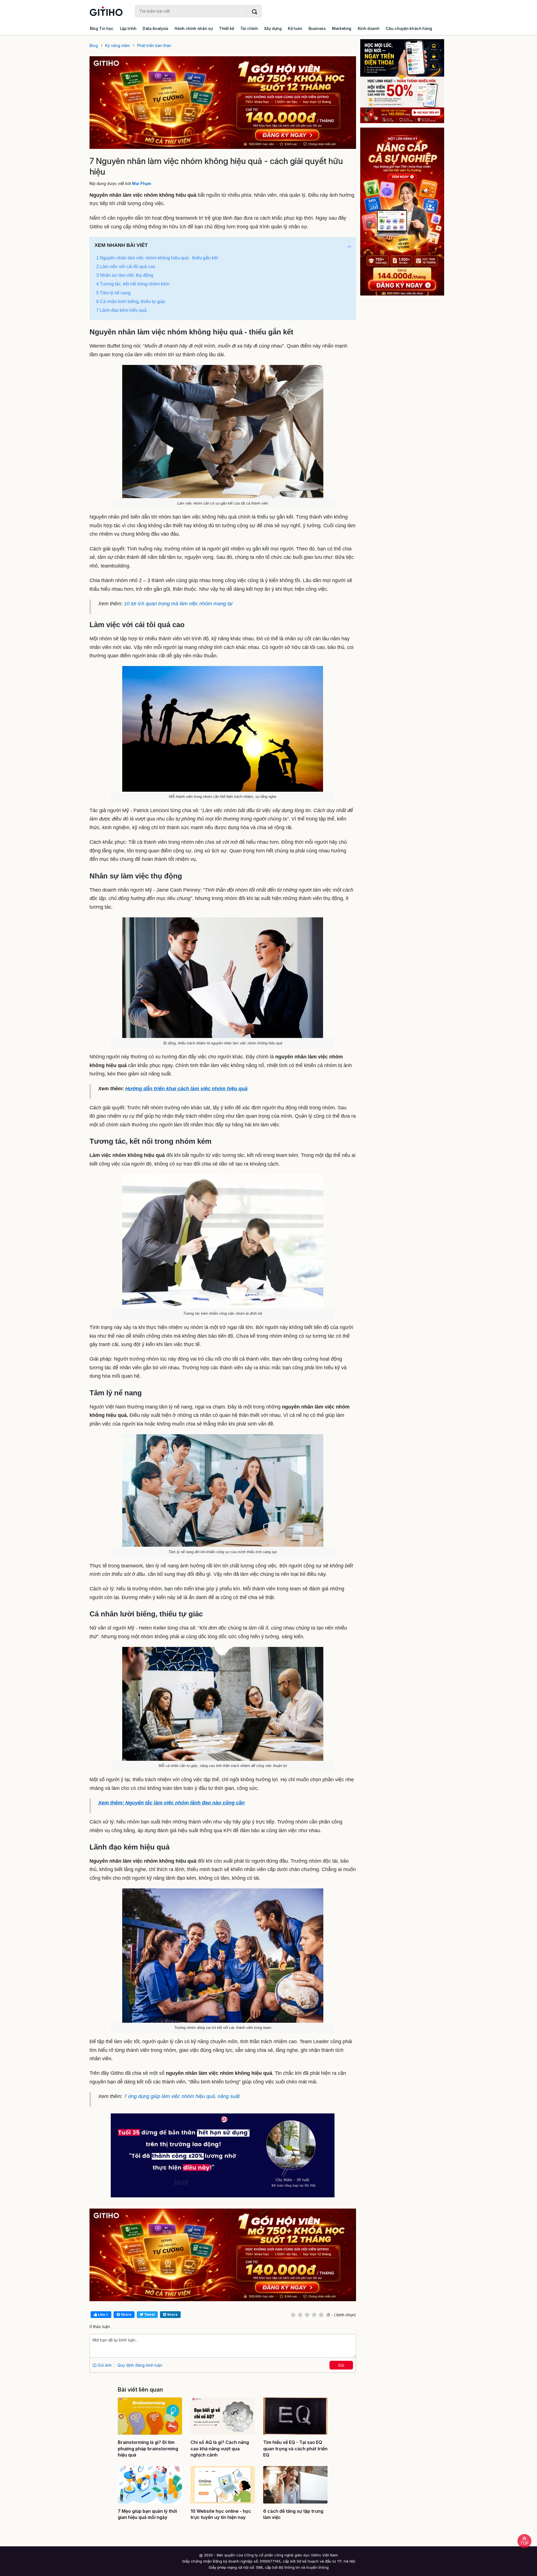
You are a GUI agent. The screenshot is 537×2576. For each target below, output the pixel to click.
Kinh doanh (369, 28)
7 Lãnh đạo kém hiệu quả (121, 310)
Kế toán (295, 28)
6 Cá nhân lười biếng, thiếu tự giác (131, 302)
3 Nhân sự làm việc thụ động (125, 275)
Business (317, 28)
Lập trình (128, 28)
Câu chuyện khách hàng (409, 28)
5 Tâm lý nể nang (113, 293)
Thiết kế (226, 28)
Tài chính (249, 28)
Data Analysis (156, 28)
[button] (349, 247)
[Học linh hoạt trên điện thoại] (406, 81)
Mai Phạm (142, 183)
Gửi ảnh (104, 2365)
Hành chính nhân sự (194, 28)
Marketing (342, 28)
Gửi (341, 2365)
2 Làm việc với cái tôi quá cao (126, 267)
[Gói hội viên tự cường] (406, 212)
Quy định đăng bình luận (140, 2365)
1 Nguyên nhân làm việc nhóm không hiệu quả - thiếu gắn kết (157, 258)
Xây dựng (273, 28)
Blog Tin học (102, 28)
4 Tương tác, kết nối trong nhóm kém (133, 284)
